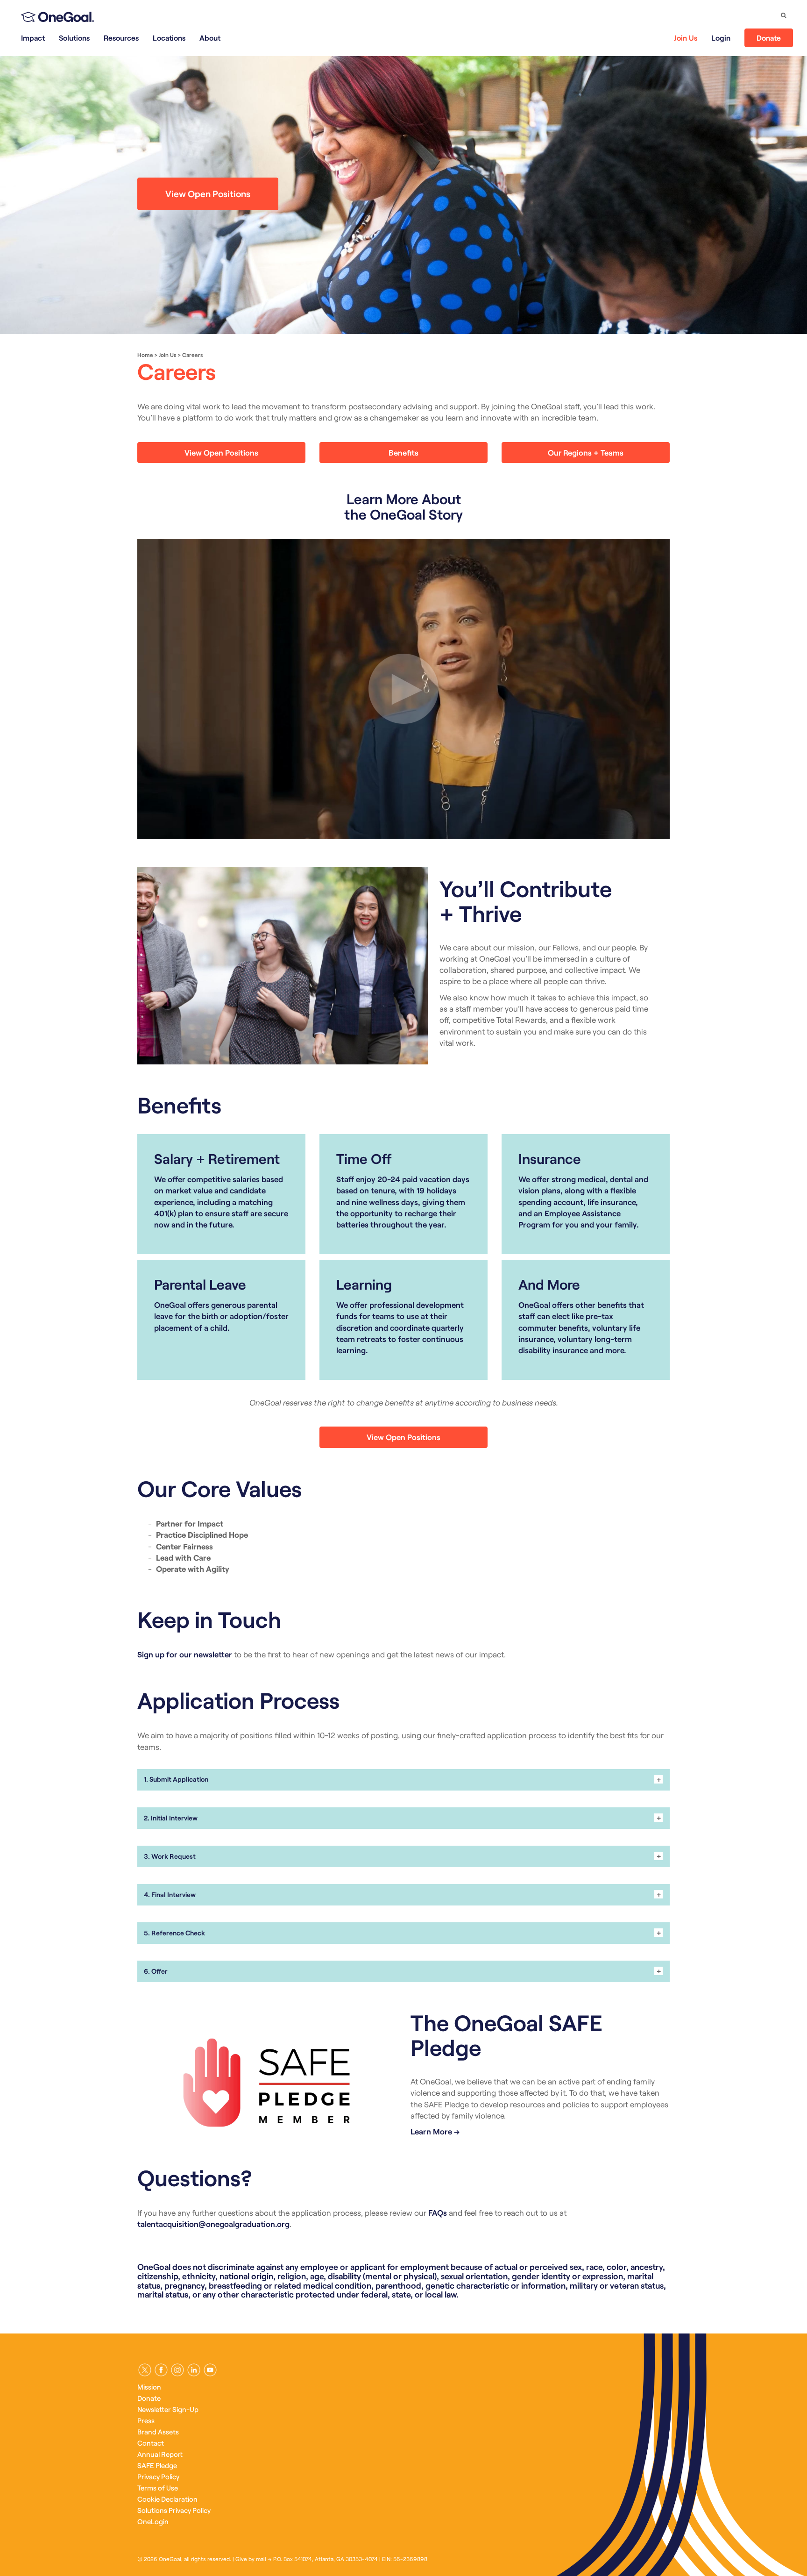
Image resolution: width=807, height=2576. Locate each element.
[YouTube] (210, 2370)
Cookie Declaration (167, 2499)
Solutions (74, 38)
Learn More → (435, 2131)
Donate (769, 38)
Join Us (686, 38)
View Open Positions (208, 193)
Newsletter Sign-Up (168, 2409)
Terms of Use (158, 2488)
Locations (169, 38)
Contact (151, 2443)
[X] (145, 2370)
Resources (121, 38)
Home (145, 355)
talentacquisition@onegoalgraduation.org (213, 2224)
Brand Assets (158, 2432)
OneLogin (153, 2521)
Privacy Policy (158, 2476)
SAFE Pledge (157, 2465)
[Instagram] (177, 2370)
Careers (193, 355)
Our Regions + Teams (586, 452)
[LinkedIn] (194, 2370)
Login (721, 38)
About (210, 38)
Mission (149, 2387)
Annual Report (160, 2454)
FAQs (438, 2212)
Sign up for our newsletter (185, 1654)
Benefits (403, 452)
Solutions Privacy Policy (174, 2510)
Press (146, 2420)
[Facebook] (161, 2370)
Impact (33, 38)
